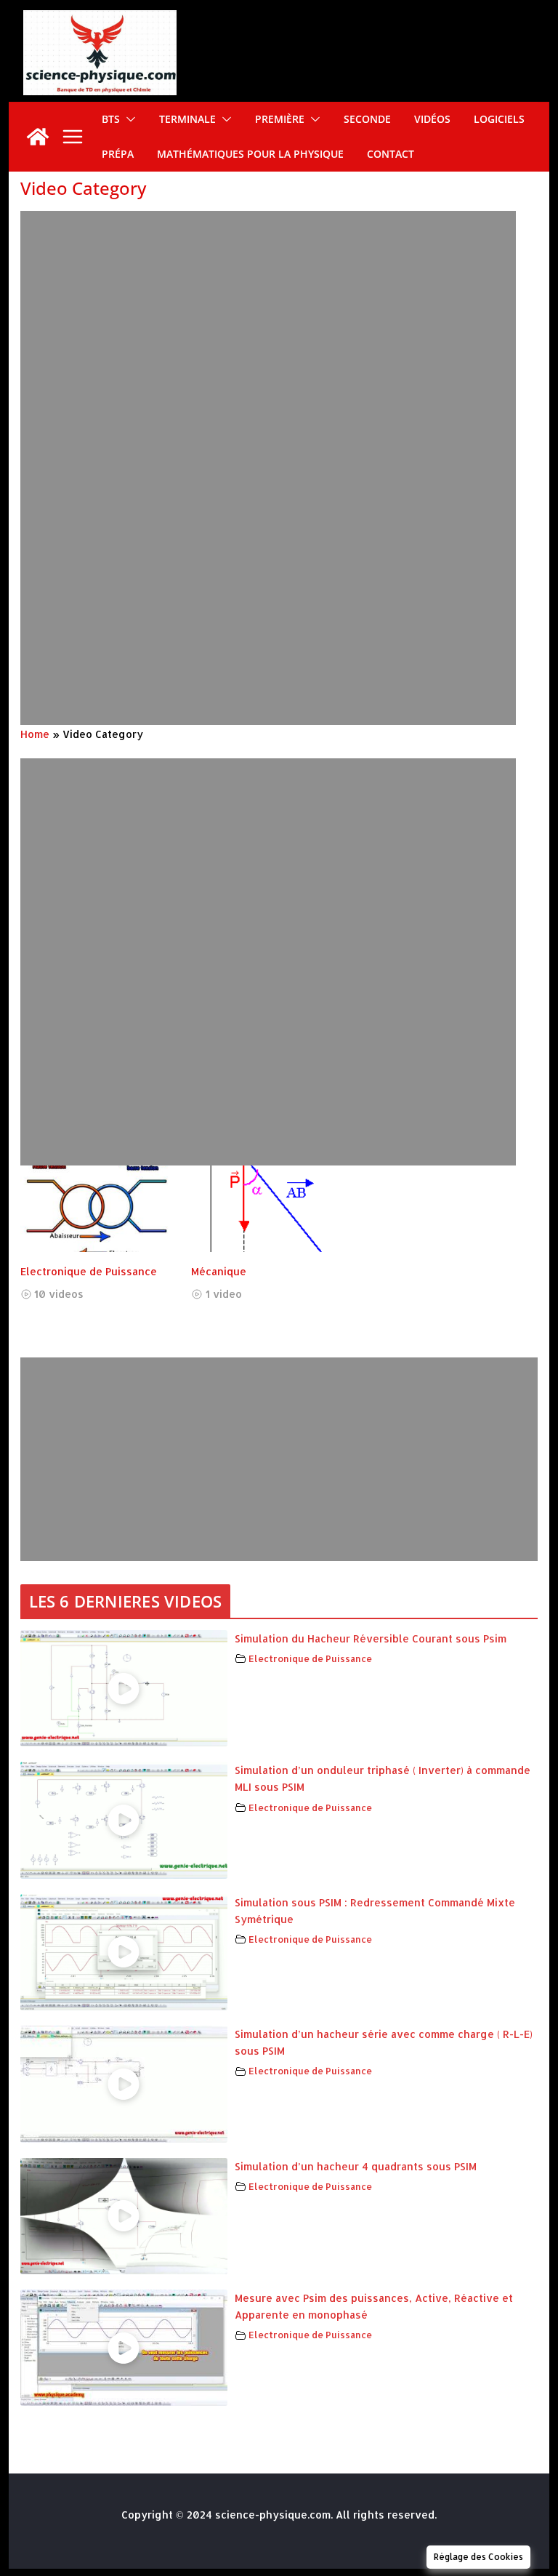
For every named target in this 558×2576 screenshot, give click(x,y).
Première (280, 119)
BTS (111, 119)
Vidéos (432, 119)
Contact (391, 154)
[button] (128, 119)
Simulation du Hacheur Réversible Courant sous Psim (371, 1638)
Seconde (367, 119)
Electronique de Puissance (89, 1271)
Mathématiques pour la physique (250, 154)
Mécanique (219, 1271)
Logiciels (499, 119)
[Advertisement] (279, 366)
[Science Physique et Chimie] (38, 137)
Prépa (118, 154)
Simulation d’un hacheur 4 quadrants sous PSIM (356, 2166)
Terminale (187, 119)
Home (35, 734)
